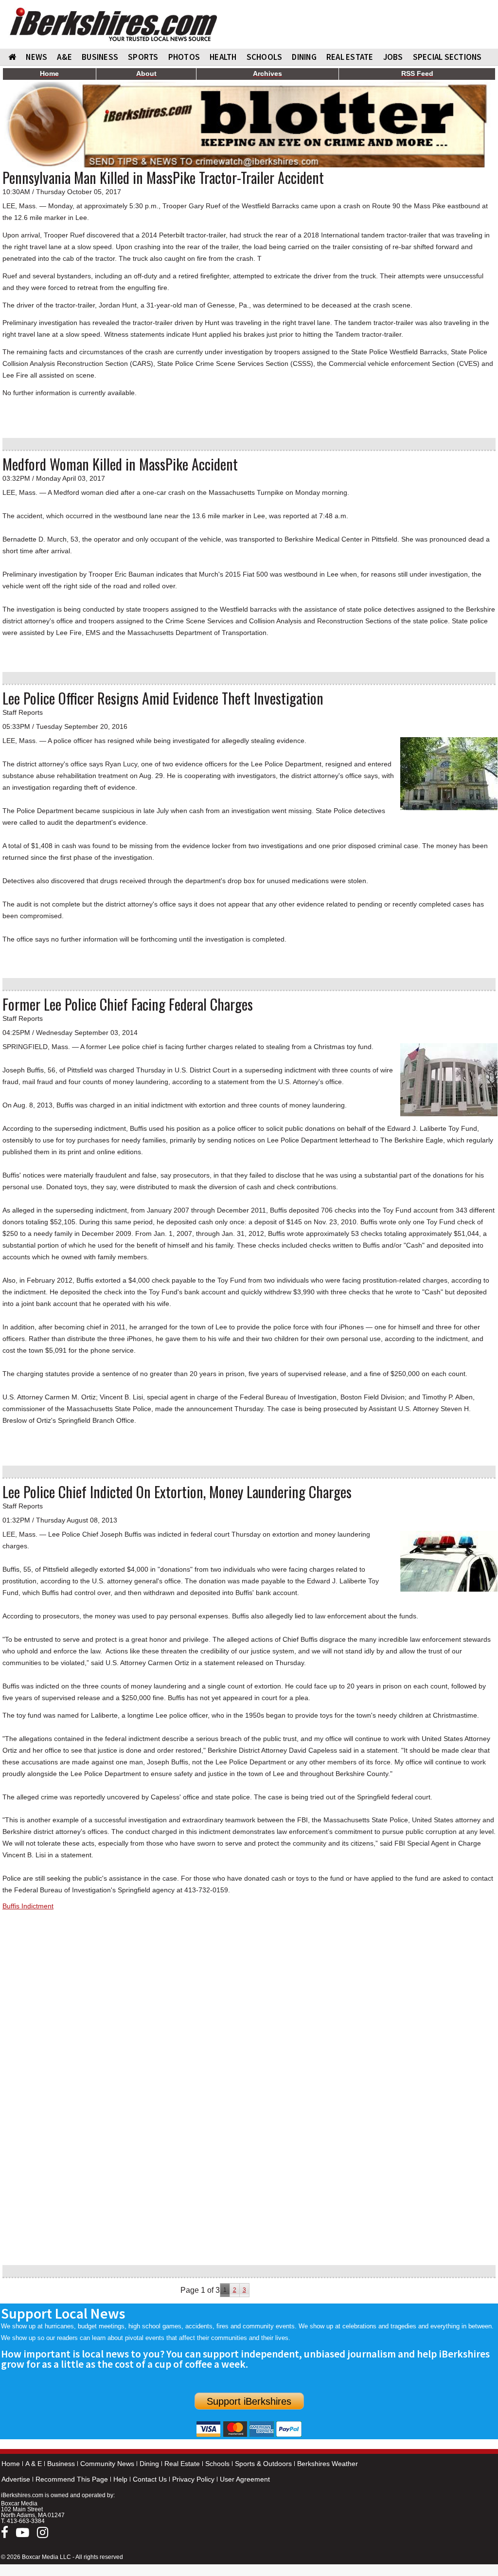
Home (11, 2464)
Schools (217, 2464)
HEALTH (223, 57)
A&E (64, 57)
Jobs (393, 57)
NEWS (36, 57)
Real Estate (182, 2464)
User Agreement (245, 2479)
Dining (149, 2464)
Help (120, 2479)
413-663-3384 (26, 2521)
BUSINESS (100, 57)
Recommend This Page (72, 2479)
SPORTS (143, 57)
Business (61, 2464)
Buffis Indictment (28, 1906)
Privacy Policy (193, 2479)
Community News (107, 2464)
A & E (34, 2464)
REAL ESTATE (350, 57)
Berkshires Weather (328, 2464)
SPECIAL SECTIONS (447, 57)
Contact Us (150, 2479)
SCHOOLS (265, 57)
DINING (304, 57)
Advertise (16, 2479)
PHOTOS (184, 57)
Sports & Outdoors (263, 2464)
